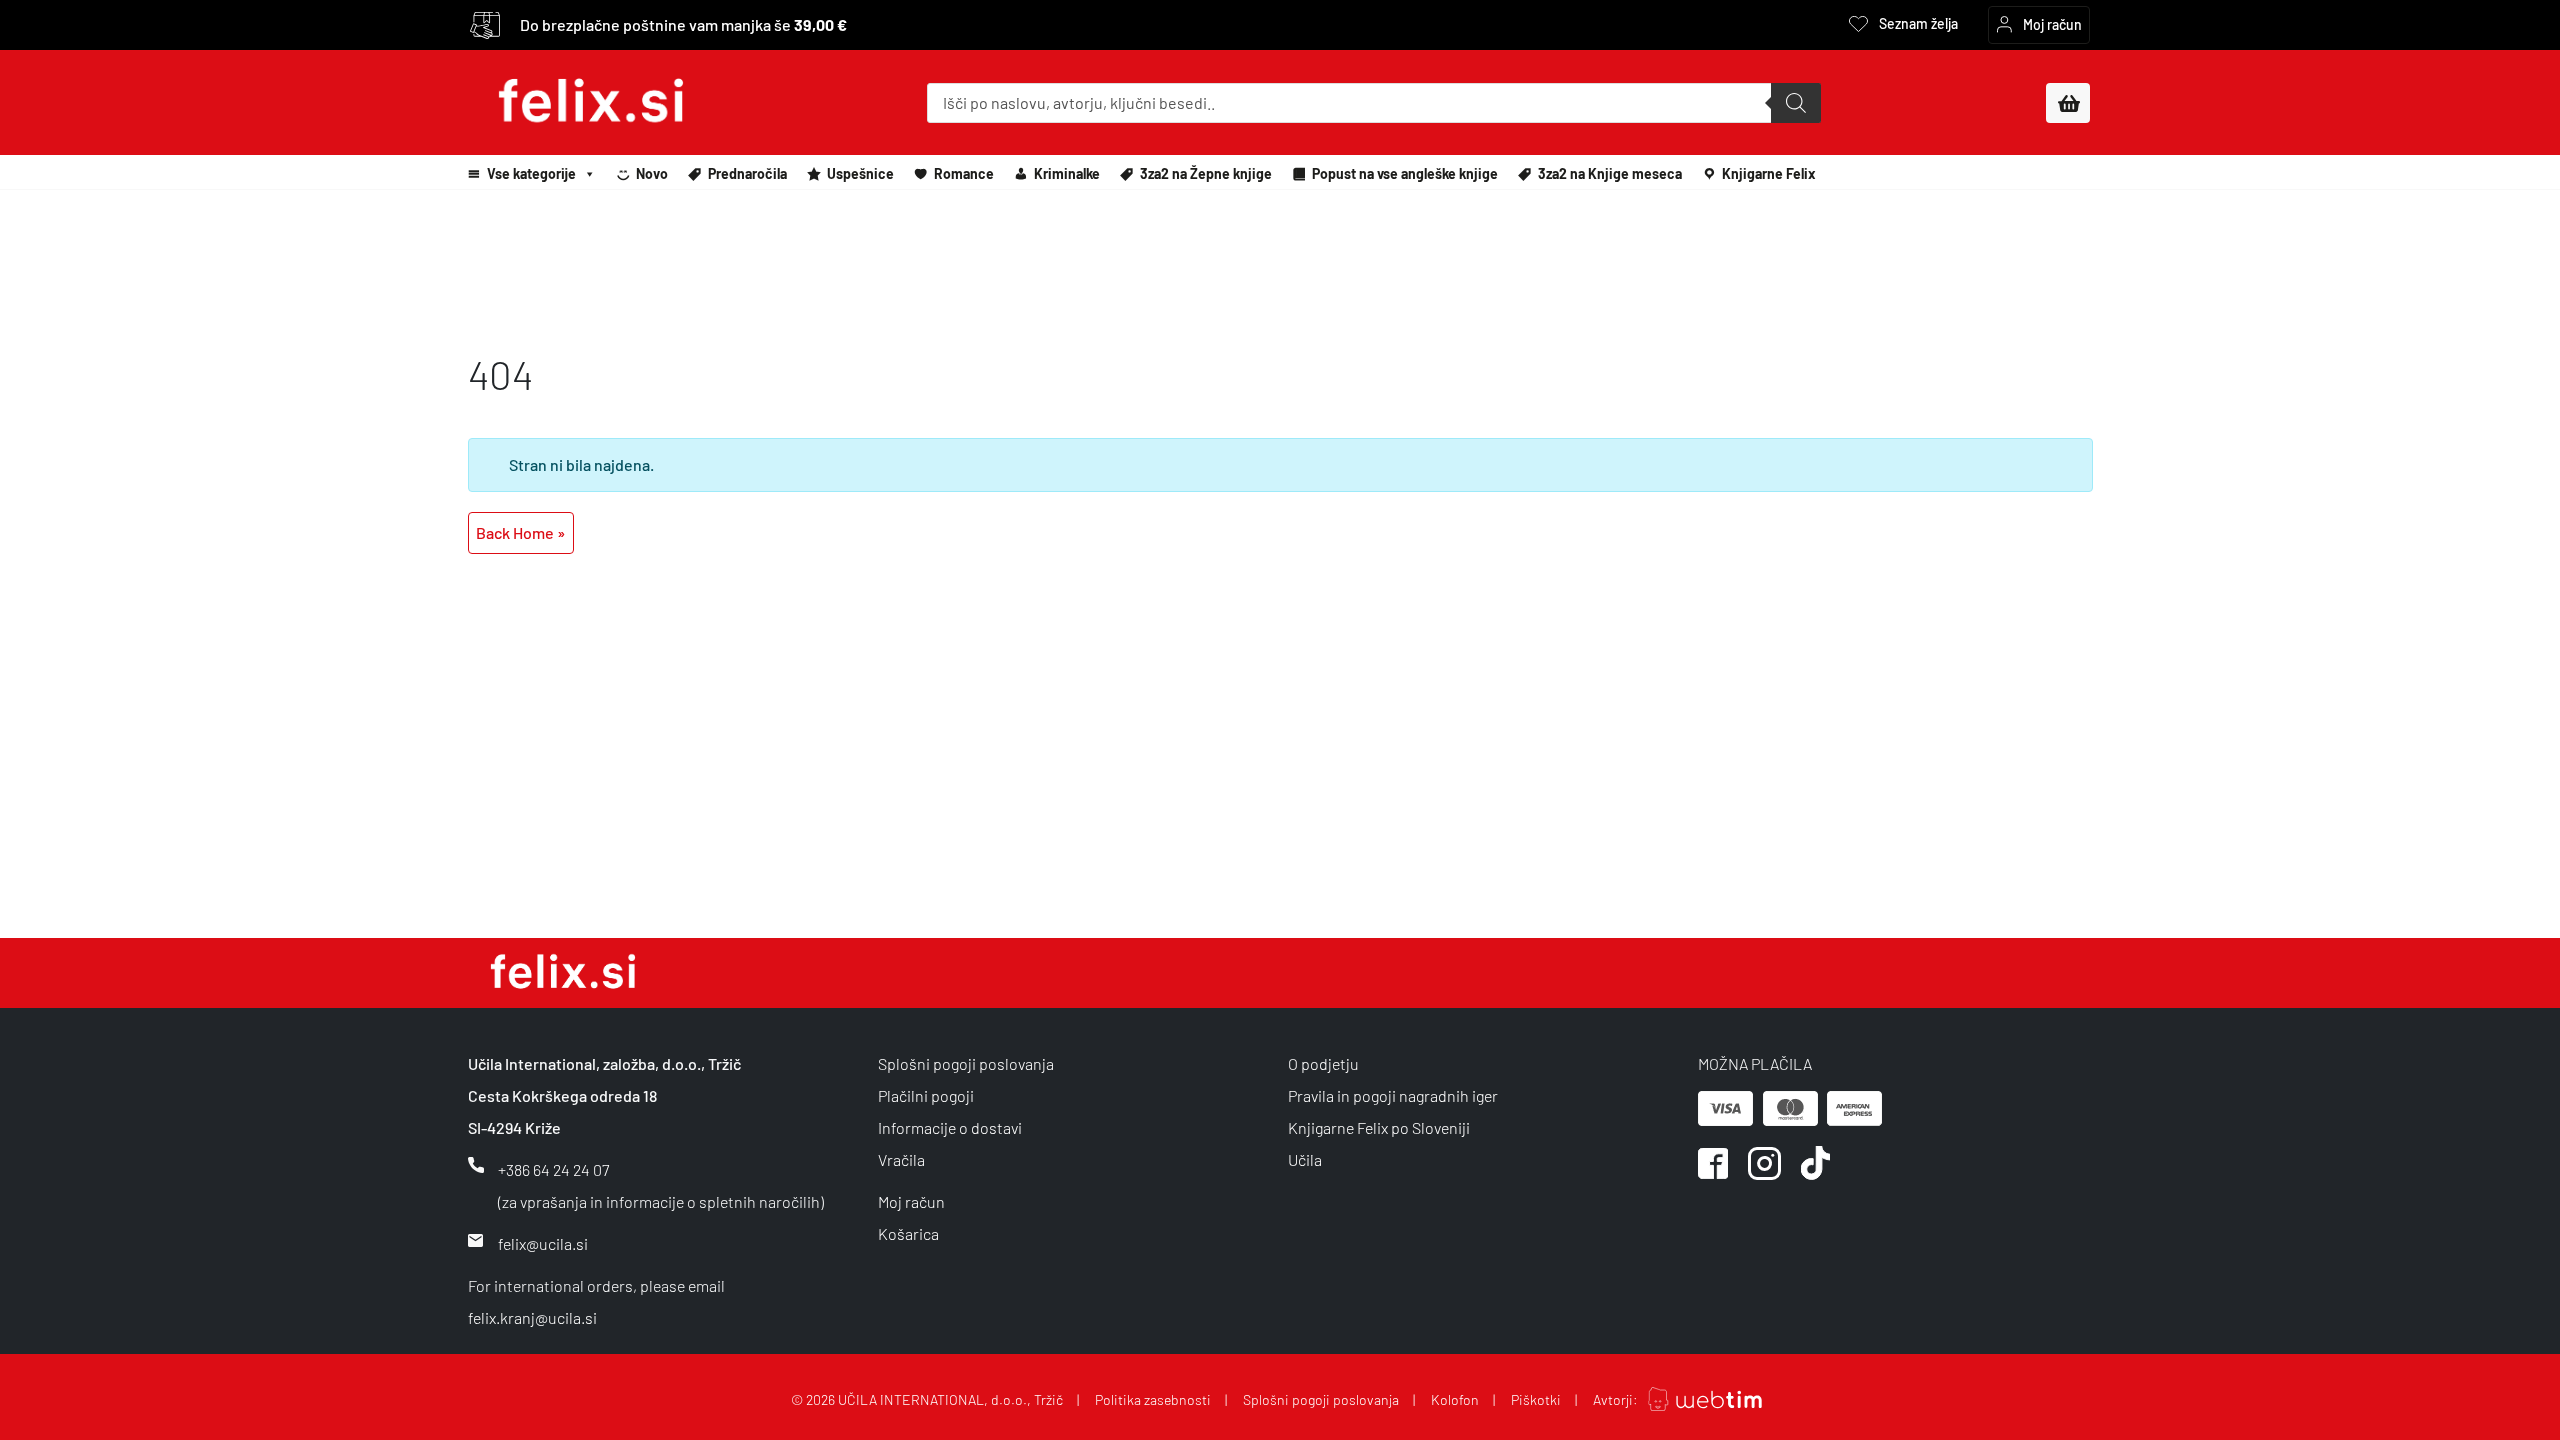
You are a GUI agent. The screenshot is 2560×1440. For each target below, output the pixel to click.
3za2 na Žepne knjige (1206, 173)
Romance (964, 173)
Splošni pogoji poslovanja (966, 1063)
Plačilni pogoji (926, 1095)
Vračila (901, 1159)
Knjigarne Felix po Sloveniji (1379, 1127)
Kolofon (1455, 1399)
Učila (1305, 1159)
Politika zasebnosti (1153, 1399)
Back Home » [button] (520, 532)
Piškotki (1536, 1399)
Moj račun (911, 1201)
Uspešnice (860, 173)
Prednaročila (747, 173)
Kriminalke (1067, 173)
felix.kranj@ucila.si (532, 1317)
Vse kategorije (531, 173)
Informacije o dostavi (950, 1127)
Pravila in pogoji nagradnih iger (1393, 1095)
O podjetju (1323, 1063)
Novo (652, 173)
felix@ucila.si (543, 1243)
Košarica (908, 1233)
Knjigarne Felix (1769, 173)
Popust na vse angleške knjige (1405, 173)
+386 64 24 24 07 (553, 1169)
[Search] (1796, 103)
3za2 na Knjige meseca (1610, 173)
